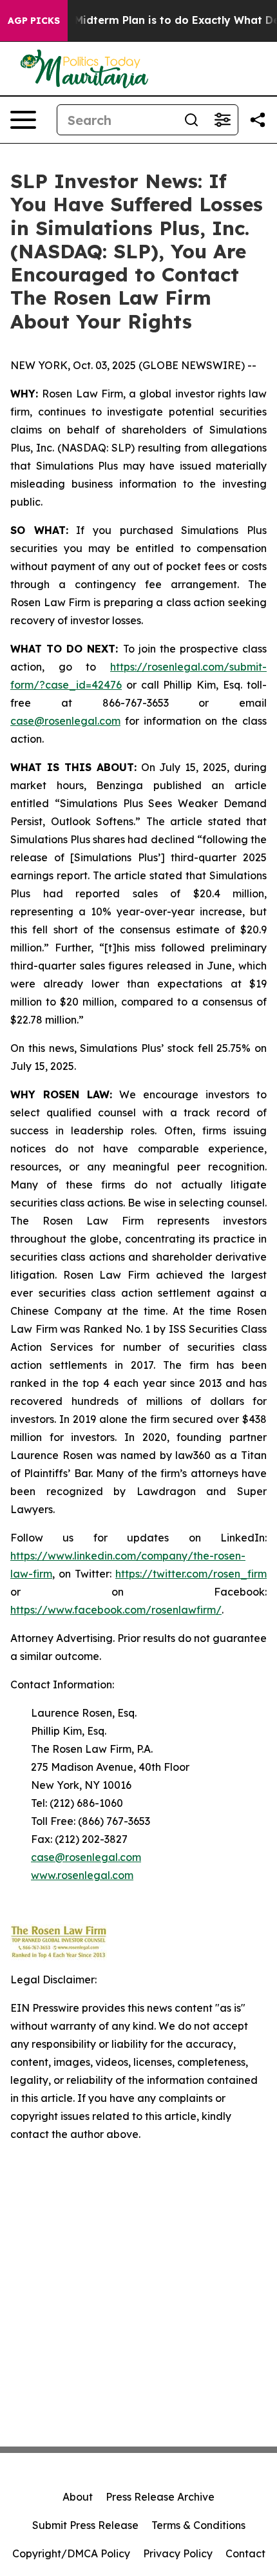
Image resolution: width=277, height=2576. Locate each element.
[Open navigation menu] (23, 120)
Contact (245, 2553)
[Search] (191, 120)
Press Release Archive (160, 2497)
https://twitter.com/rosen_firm (191, 1574)
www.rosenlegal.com (82, 1875)
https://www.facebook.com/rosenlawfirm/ (116, 1610)
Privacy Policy (178, 2553)
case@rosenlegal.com (65, 721)
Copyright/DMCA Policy (71, 2553)
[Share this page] (258, 120)
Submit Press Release (85, 2525)
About (78, 2497)
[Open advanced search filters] (222, 120)
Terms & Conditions (198, 2525)
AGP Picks (34, 21)
